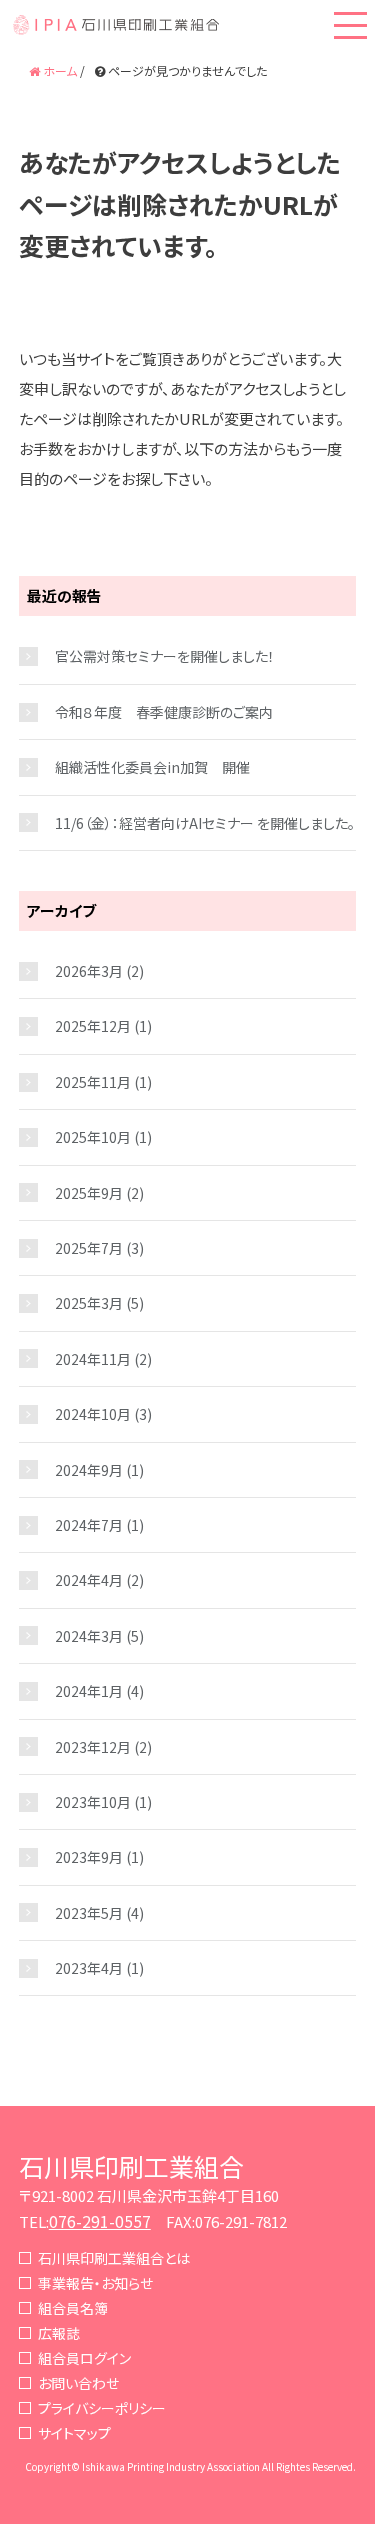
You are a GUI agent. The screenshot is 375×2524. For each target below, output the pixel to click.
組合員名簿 (73, 2308)
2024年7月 (89, 1525)
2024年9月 (89, 1470)
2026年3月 (89, 971)
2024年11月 (93, 1359)
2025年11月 (93, 1082)
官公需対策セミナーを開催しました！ (165, 656)
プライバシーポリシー (102, 2408)
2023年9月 (89, 1857)
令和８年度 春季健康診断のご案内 (164, 712)
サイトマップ (74, 2433)
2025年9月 (89, 1193)
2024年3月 (89, 1636)
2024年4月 (89, 1580)
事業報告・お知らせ (95, 2283)
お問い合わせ (78, 2383)
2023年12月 (93, 1747)
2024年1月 (89, 1691)
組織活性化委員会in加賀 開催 (152, 767)
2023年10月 (93, 1802)
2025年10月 (93, 1137)
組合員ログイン (84, 2358)
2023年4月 (89, 1968)
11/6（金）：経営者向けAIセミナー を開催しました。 (205, 823)
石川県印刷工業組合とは (114, 2258)
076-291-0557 (100, 2221)
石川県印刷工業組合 (131, 2166)
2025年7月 (89, 1248)
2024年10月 (93, 1414)
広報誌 (59, 2333)
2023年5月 (89, 1913)
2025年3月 (89, 1303)
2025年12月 (93, 1026)
